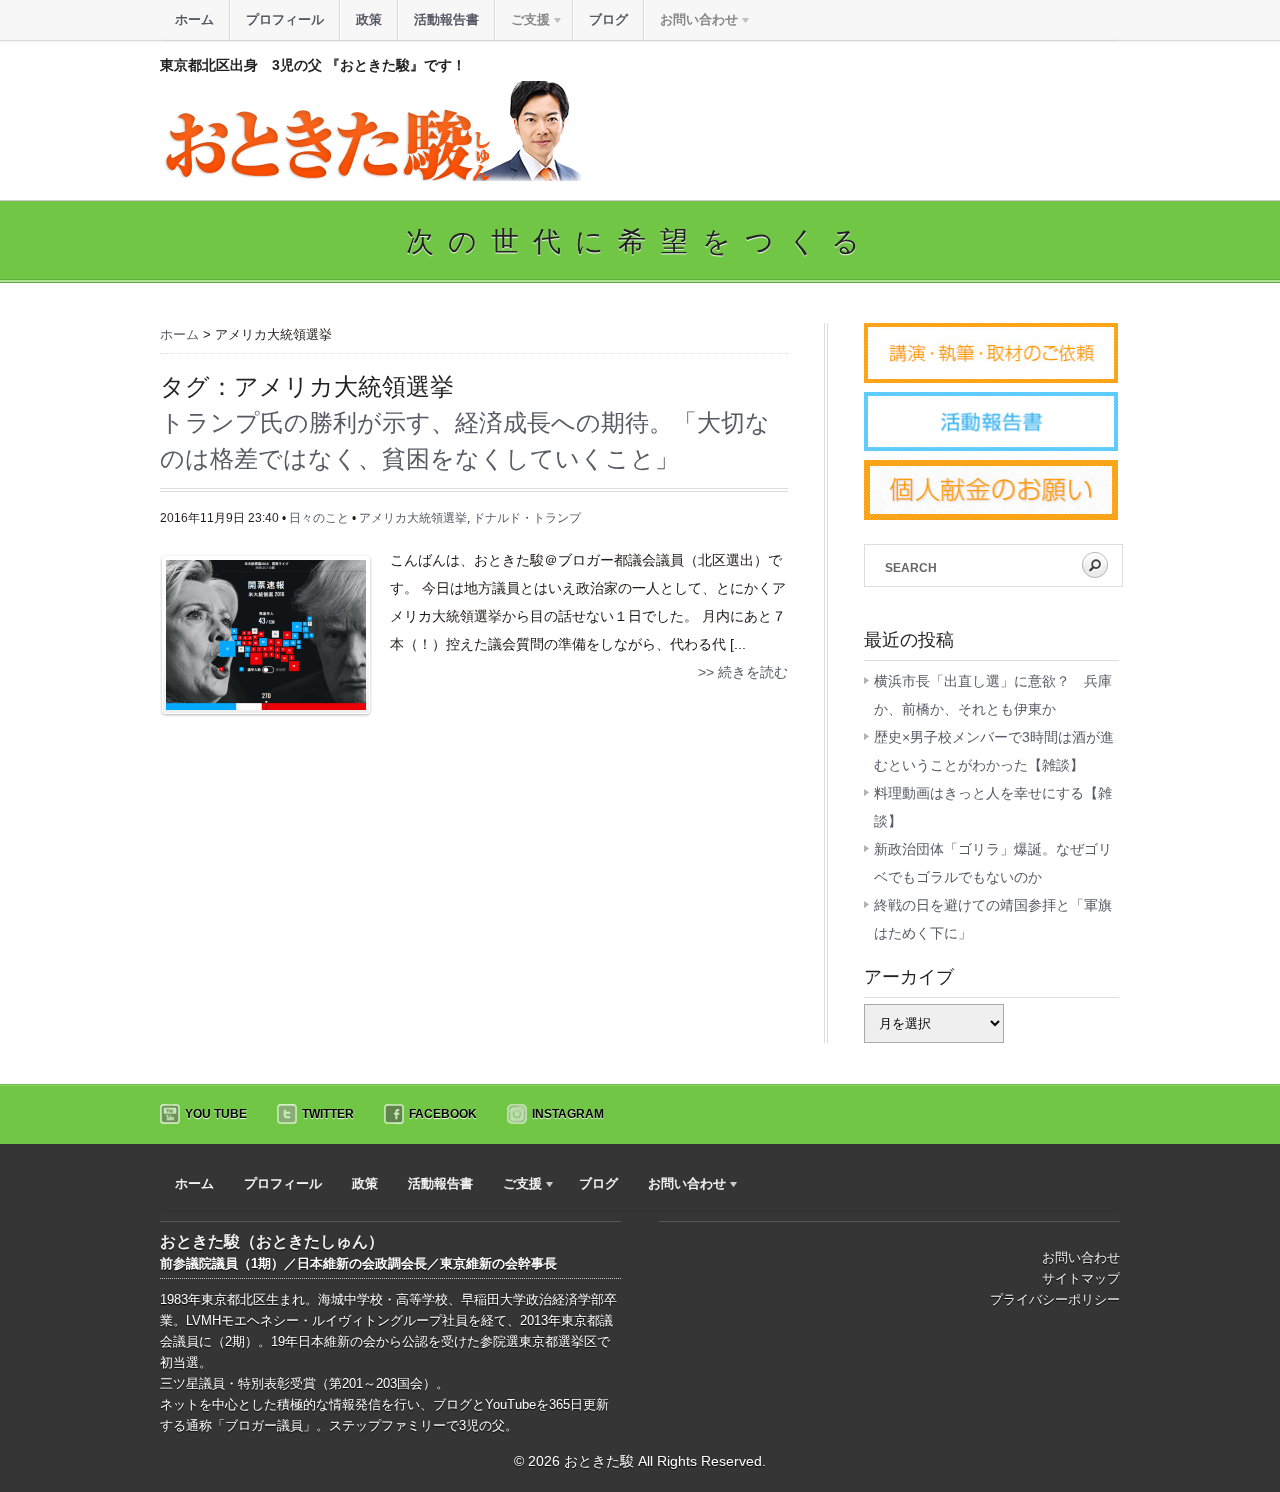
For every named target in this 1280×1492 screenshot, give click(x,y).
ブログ (608, 19)
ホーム (194, 19)
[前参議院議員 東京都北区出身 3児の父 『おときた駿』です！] (371, 176)
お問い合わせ (1081, 1257)
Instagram (568, 1114)
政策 (369, 19)
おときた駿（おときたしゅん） (272, 1241)
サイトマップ (1081, 1278)
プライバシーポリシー (1055, 1299)
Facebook (443, 1114)
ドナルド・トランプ (527, 518)
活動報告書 (446, 19)
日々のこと (319, 518)
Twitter (328, 1114)
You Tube (216, 1114)
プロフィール (285, 19)
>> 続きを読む (743, 672)
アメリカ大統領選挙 (413, 518)
